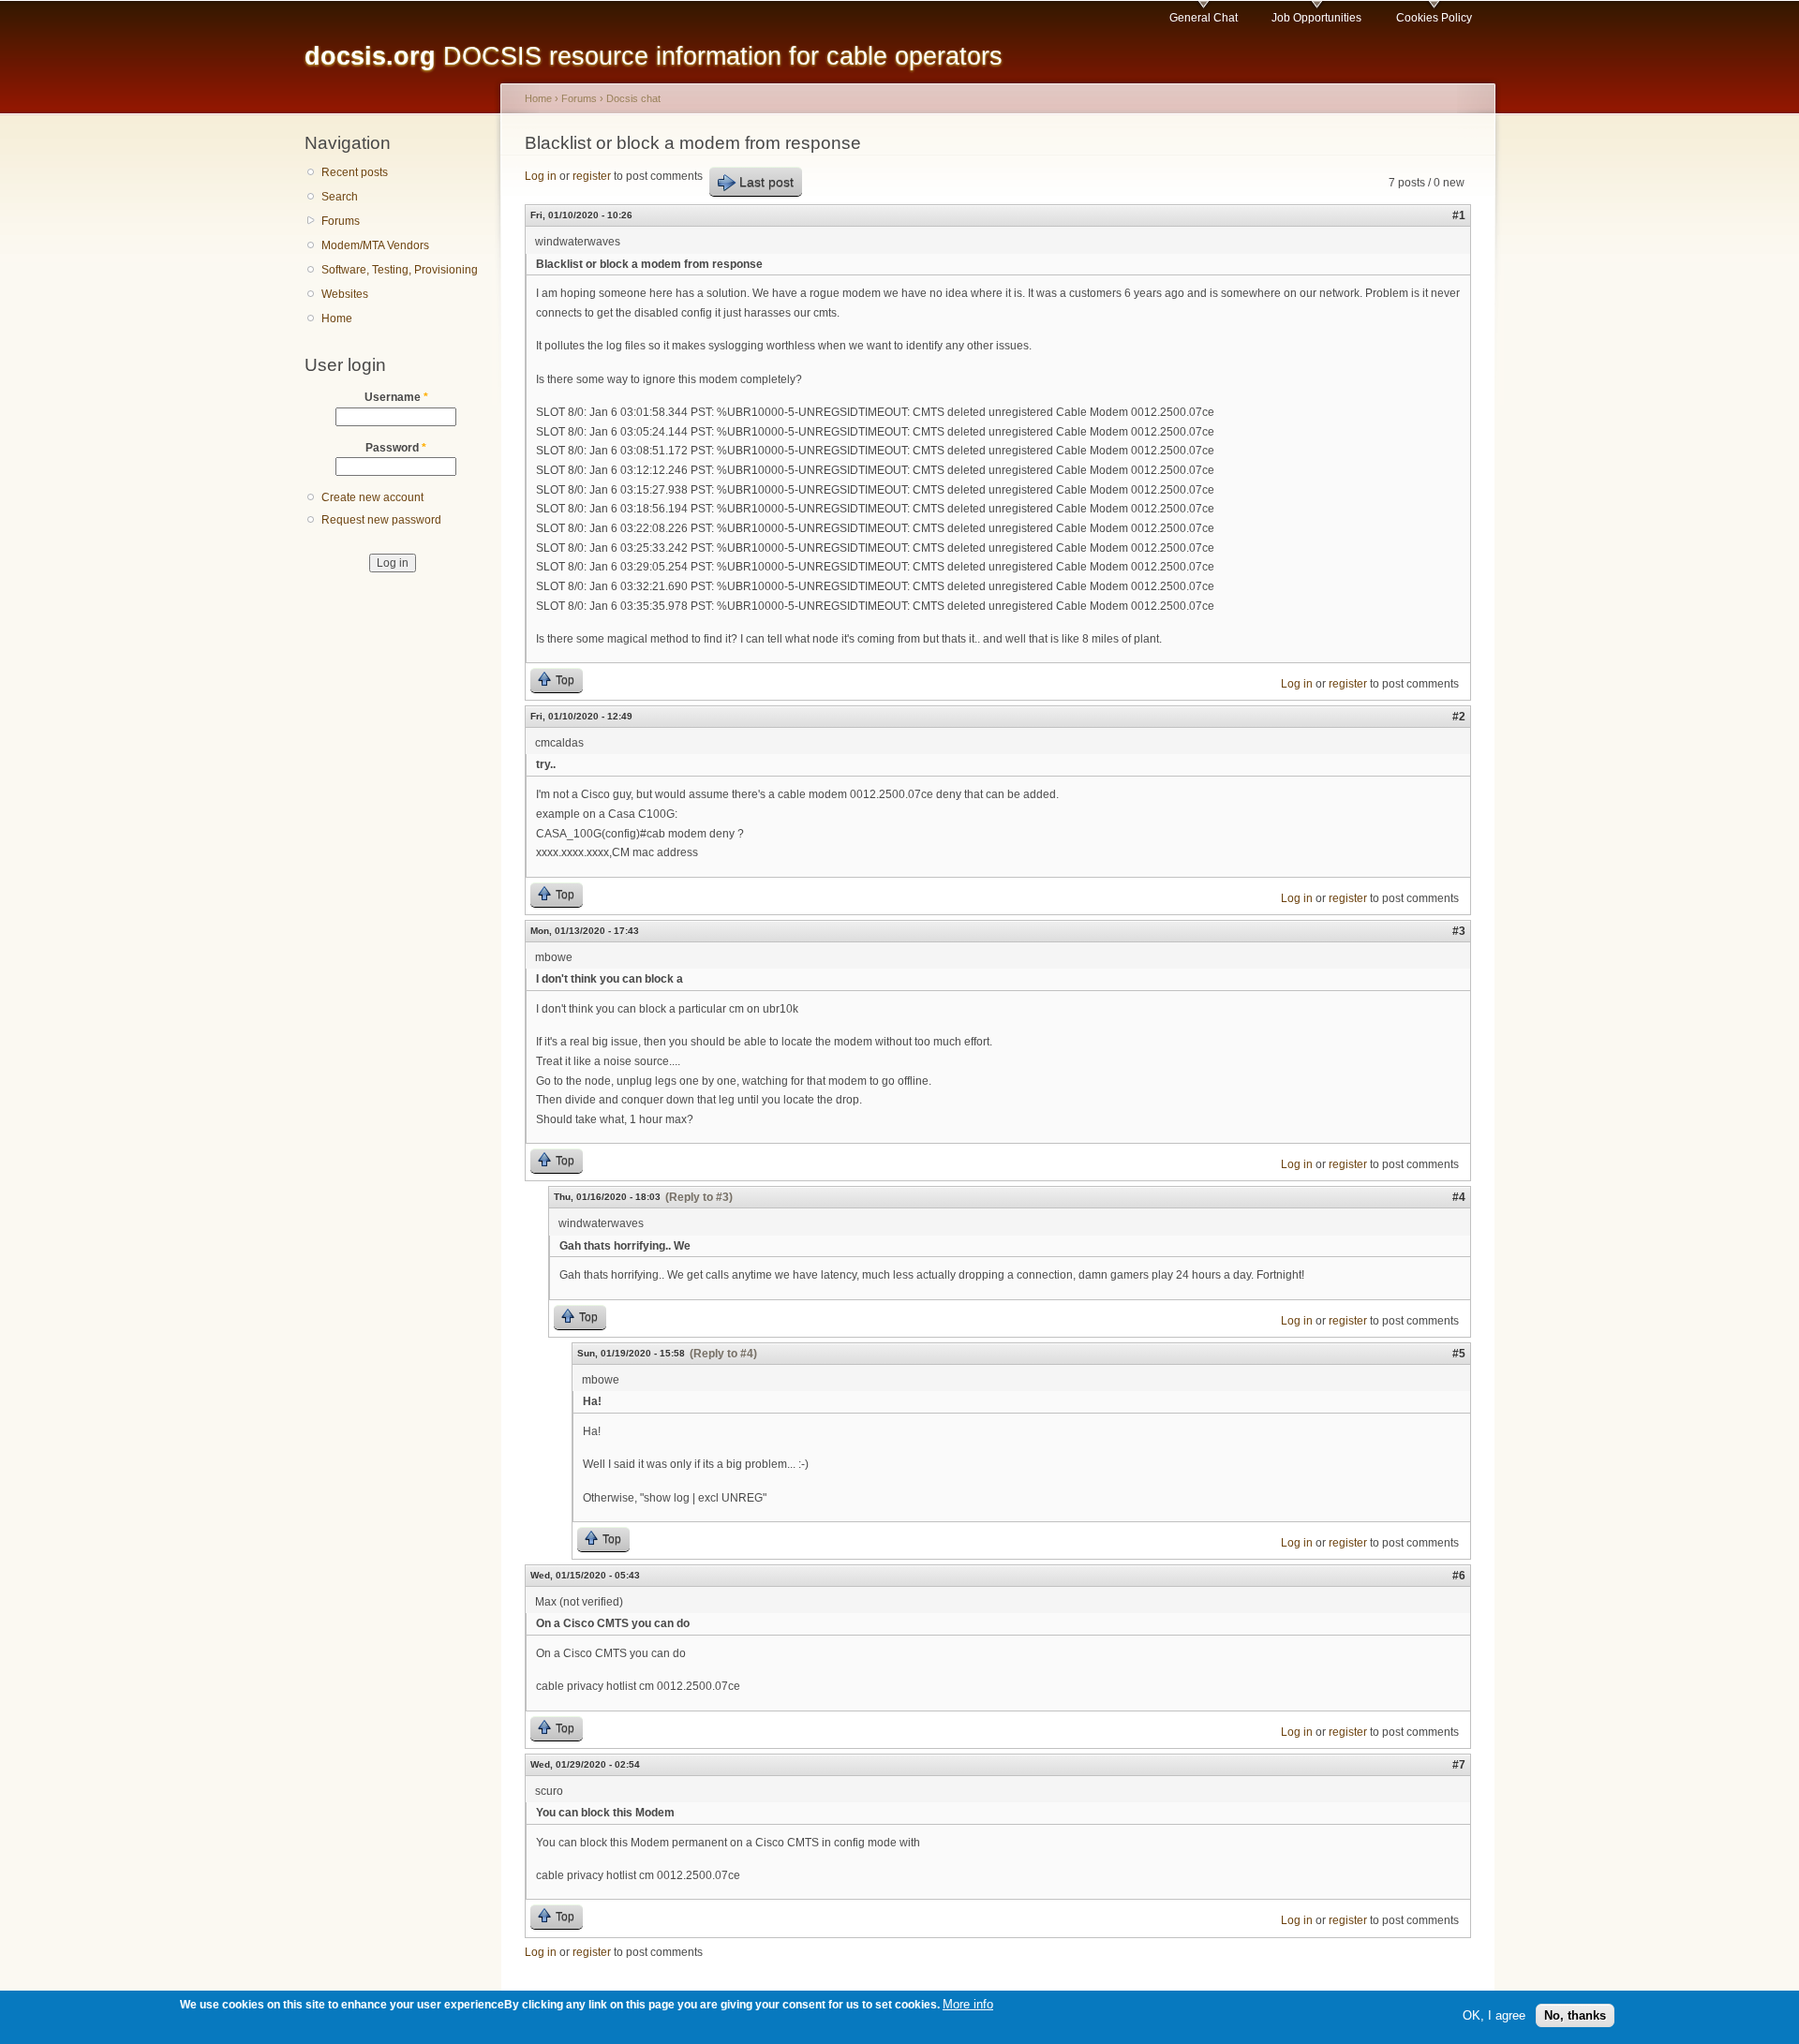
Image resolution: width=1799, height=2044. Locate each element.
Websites (345, 294)
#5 (1459, 1354)
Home (337, 318)
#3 (1459, 931)
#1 (1459, 215)
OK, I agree (1494, 2014)
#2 (1459, 717)
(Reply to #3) (699, 1197)
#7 (1459, 1765)
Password (396, 448)
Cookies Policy (1434, 18)
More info (968, 2004)
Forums (341, 221)
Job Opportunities (1316, 18)
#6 (1459, 1576)
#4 (1459, 1197)
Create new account (372, 497)
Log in (541, 176)
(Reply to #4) (723, 1354)
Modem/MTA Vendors (375, 245)
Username (396, 397)
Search (340, 197)
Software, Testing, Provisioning (400, 270)
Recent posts (355, 172)
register (592, 176)
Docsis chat (633, 98)
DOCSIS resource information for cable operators (654, 56)
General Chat (1204, 18)
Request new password (381, 520)
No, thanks (1575, 2014)
